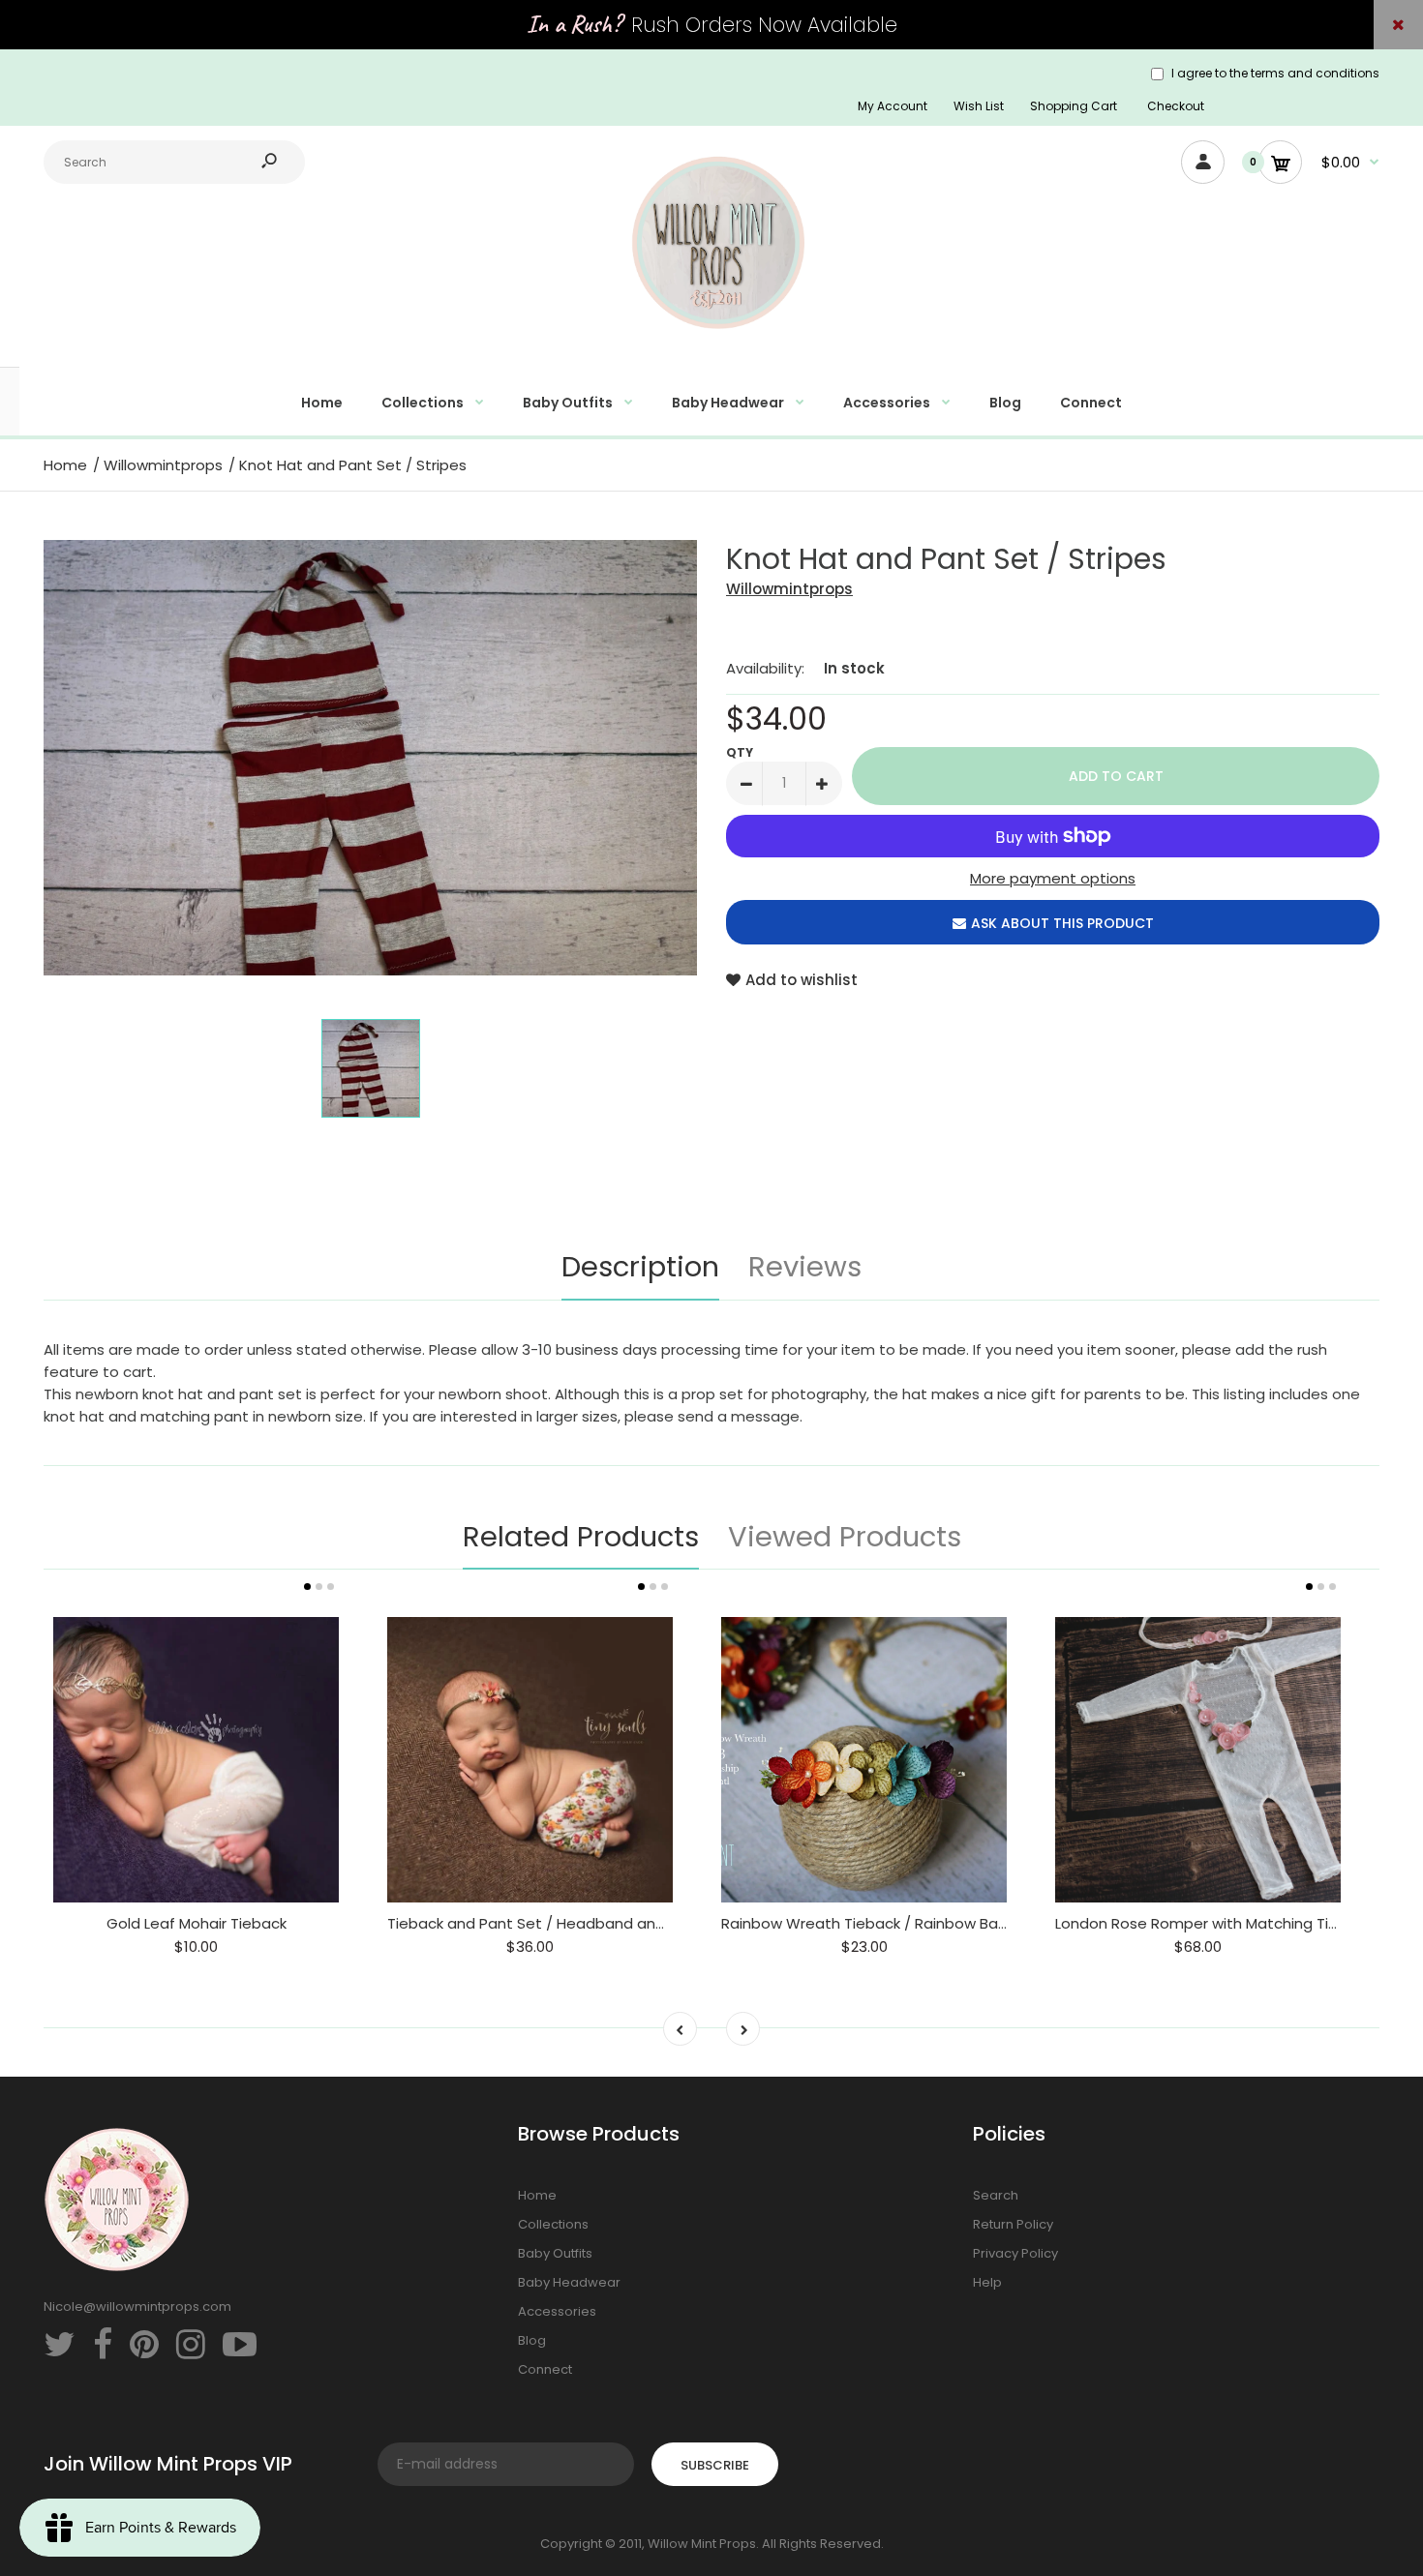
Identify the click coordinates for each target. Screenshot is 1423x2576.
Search (996, 2195)
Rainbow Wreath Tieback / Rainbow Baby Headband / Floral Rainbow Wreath (996, 1923)
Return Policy (1013, 2224)
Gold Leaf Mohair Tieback (197, 1923)
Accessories (557, 2311)
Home (537, 2195)
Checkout (1176, 106)
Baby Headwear (569, 2282)
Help (987, 2282)
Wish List (979, 106)
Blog (532, 2340)
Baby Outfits (555, 2253)
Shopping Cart (1074, 106)
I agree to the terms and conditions (1275, 73)
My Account (893, 106)
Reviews (805, 1267)
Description (640, 1267)
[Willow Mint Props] (711, 340)
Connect (545, 2369)
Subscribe (715, 2465)
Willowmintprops (789, 589)
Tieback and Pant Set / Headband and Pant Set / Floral (585, 1923)
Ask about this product (1062, 923)
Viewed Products (845, 1537)
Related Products (581, 1537)
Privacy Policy (1015, 2253)
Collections (553, 2224)
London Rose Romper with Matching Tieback (1214, 1923)
